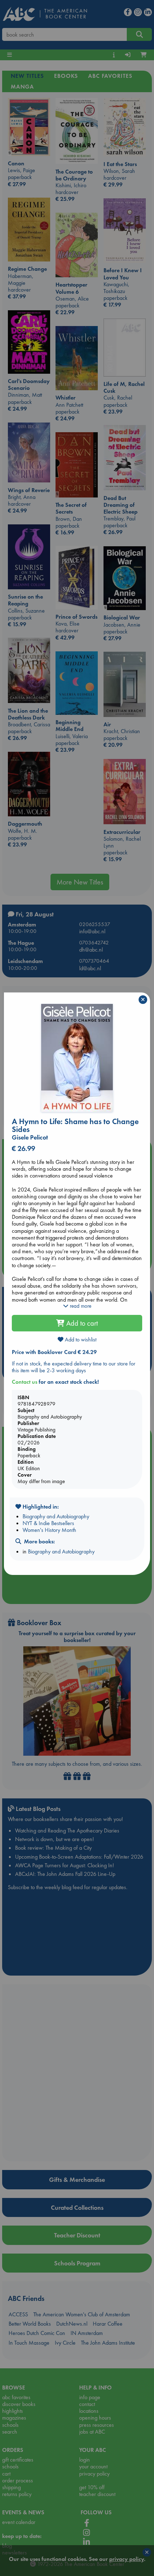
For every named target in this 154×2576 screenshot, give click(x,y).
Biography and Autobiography (56, 1516)
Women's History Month (49, 1530)
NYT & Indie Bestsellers (48, 1523)
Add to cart (81, 1323)
